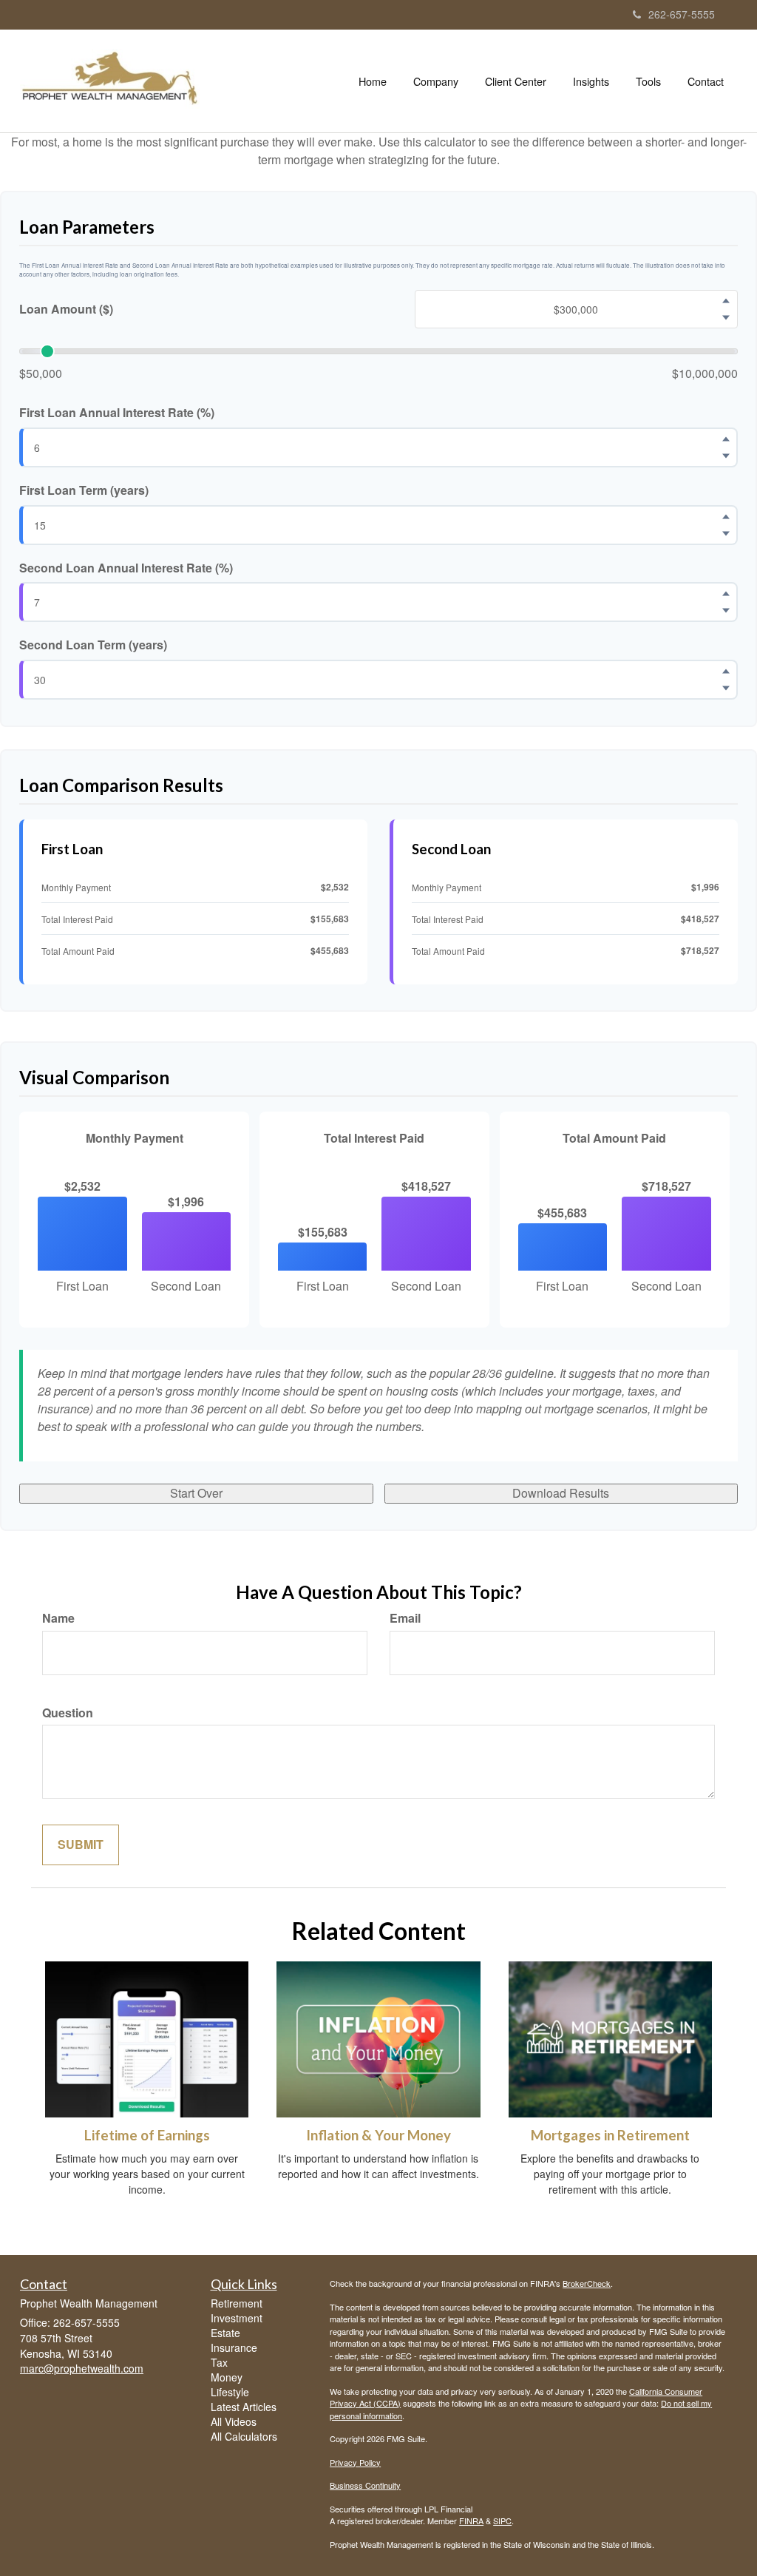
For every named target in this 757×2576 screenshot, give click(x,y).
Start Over (196, 1493)
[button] (436, 81)
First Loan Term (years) (84, 490)
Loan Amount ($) (66, 309)
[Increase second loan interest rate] (726, 594)
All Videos (234, 2421)
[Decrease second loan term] (726, 689)
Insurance (234, 2347)
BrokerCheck (587, 2283)
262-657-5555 (682, 14)
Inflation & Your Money (378, 2135)
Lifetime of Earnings (147, 2135)
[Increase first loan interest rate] (726, 439)
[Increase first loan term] (726, 516)
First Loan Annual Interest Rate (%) (117, 413)
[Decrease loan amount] (726, 318)
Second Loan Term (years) (93, 645)
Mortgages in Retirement (610, 2135)
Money (227, 2377)
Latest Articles (244, 2407)
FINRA (471, 2521)
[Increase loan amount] (726, 301)
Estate (225, 2333)
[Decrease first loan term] (726, 533)
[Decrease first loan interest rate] (726, 456)
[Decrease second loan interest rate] (726, 611)
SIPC (502, 2521)
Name (58, 1618)
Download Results (561, 1493)
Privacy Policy (355, 2462)
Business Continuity (365, 2485)
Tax (219, 2362)
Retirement (237, 2303)
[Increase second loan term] (726, 672)
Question (68, 1713)
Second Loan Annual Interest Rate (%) (126, 568)
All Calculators (244, 2436)
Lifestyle (230, 2392)
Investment (237, 2318)
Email (405, 1618)
